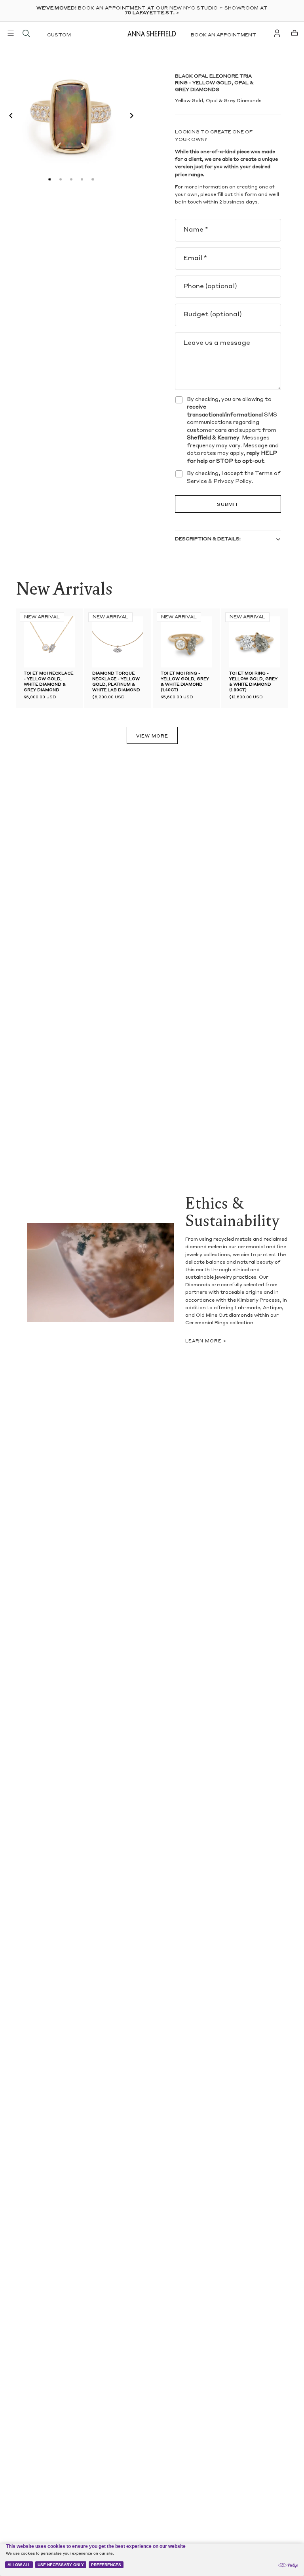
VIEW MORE (152, 737)
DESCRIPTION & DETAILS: (208, 539)
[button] (9, 117)
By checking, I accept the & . (234, 478)
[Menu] (11, 33)
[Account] (277, 33)
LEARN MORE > (206, 1341)
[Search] (26, 33)
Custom (59, 35)
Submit (228, 505)
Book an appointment (223, 35)
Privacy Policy (233, 482)
